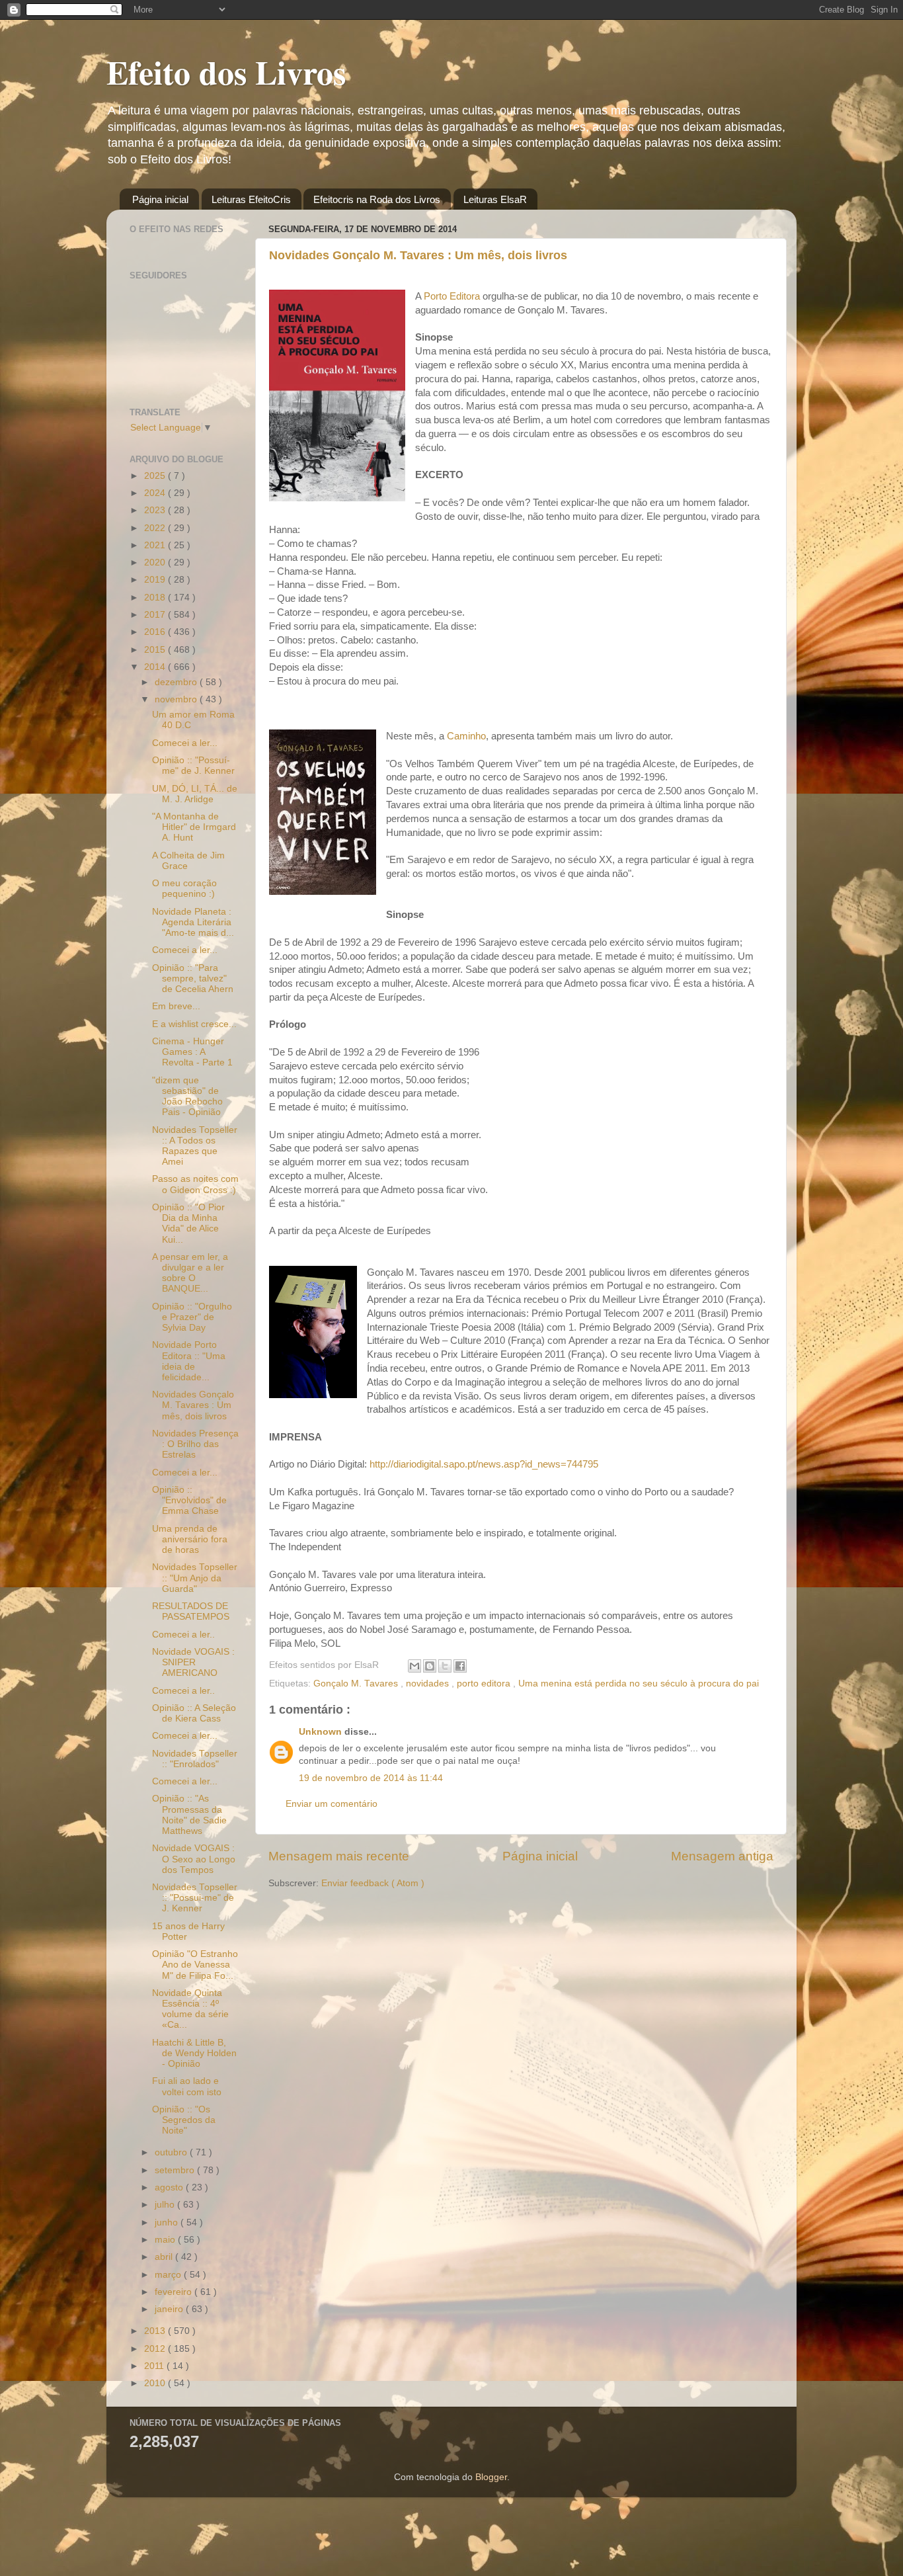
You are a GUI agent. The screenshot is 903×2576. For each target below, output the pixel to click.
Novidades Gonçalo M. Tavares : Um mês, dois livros (418, 255)
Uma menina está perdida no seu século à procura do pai (639, 1683)
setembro (176, 2170)
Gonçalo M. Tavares (357, 1683)
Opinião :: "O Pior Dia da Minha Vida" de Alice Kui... (188, 1224)
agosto (170, 2187)
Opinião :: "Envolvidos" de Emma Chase (189, 1500)
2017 (156, 615)
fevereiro (175, 2292)
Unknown (322, 1732)
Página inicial (160, 199)
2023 (156, 510)
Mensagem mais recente (339, 1856)
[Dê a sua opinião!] (430, 1666)
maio (166, 2240)
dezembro (177, 682)
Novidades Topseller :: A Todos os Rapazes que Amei (195, 1146)
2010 (156, 2383)
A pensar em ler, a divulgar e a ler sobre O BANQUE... (190, 1273)
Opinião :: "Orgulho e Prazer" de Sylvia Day (192, 1317)
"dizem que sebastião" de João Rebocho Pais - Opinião (187, 1097)
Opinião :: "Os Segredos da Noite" (184, 2120)
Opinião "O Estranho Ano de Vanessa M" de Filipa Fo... (195, 1965)
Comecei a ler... (185, 743)
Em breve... (176, 1006)
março (169, 2275)
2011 (155, 2366)
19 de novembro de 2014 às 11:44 (371, 1778)
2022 (156, 528)
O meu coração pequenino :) (184, 889)
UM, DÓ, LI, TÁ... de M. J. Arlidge (195, 794)
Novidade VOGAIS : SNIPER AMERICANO (193, 1662)
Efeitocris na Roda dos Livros (377, 199)
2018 (156, 598)
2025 (156, 476)
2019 (156, 580)
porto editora (485, 1683)
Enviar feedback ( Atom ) (373, 1883)
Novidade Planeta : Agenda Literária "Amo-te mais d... (193, 922)
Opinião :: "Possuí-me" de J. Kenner (193, 766)
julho (166, 2205)
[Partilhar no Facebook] (460, 1666)
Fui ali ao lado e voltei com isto (187, 2086)
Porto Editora (452, 296)
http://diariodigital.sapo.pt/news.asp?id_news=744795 (484, 1464)
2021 (156, 545)
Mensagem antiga (722, 1856)
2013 (156, 2331)
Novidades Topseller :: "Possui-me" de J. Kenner (195, 1898)
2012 (156, 2349)
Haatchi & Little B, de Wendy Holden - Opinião (194, 2053)
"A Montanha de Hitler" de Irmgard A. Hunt (194, 827)
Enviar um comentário (332, 1804)
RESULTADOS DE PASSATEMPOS (191, 1611)
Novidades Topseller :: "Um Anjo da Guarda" (195, 1578)
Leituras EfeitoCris (251, 199)
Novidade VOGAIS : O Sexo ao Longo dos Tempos (194, 1859)
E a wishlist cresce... (194, 1024)
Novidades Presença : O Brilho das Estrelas (195, 1444)
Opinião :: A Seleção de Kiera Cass (194, 1713)
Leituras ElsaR (495, 199)
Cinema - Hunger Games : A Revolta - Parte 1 (192, 1052)
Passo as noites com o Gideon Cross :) (195, 1184)
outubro (172, 2152)
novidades (429, 1683)
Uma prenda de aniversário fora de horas (190, 1539)
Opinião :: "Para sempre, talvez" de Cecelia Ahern (193, 978)
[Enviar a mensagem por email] (414, 1666)
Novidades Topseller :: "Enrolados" (195, 1759)
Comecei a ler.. (183, 1635)
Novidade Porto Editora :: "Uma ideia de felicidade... (189, 1361)
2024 (156, 493)
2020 (156, 562)
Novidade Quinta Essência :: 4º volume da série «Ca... (190, 2009)
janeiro (170, 2309)
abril (165, 2257)
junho (168, 2223)
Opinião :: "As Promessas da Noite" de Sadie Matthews (189, 1815)
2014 (156, 667)
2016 (156, 632)
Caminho (466, 736)
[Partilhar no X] (445, 1666)
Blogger (491, 2477)
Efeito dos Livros (226, 72)
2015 (156, 650)
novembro (177, 699)
